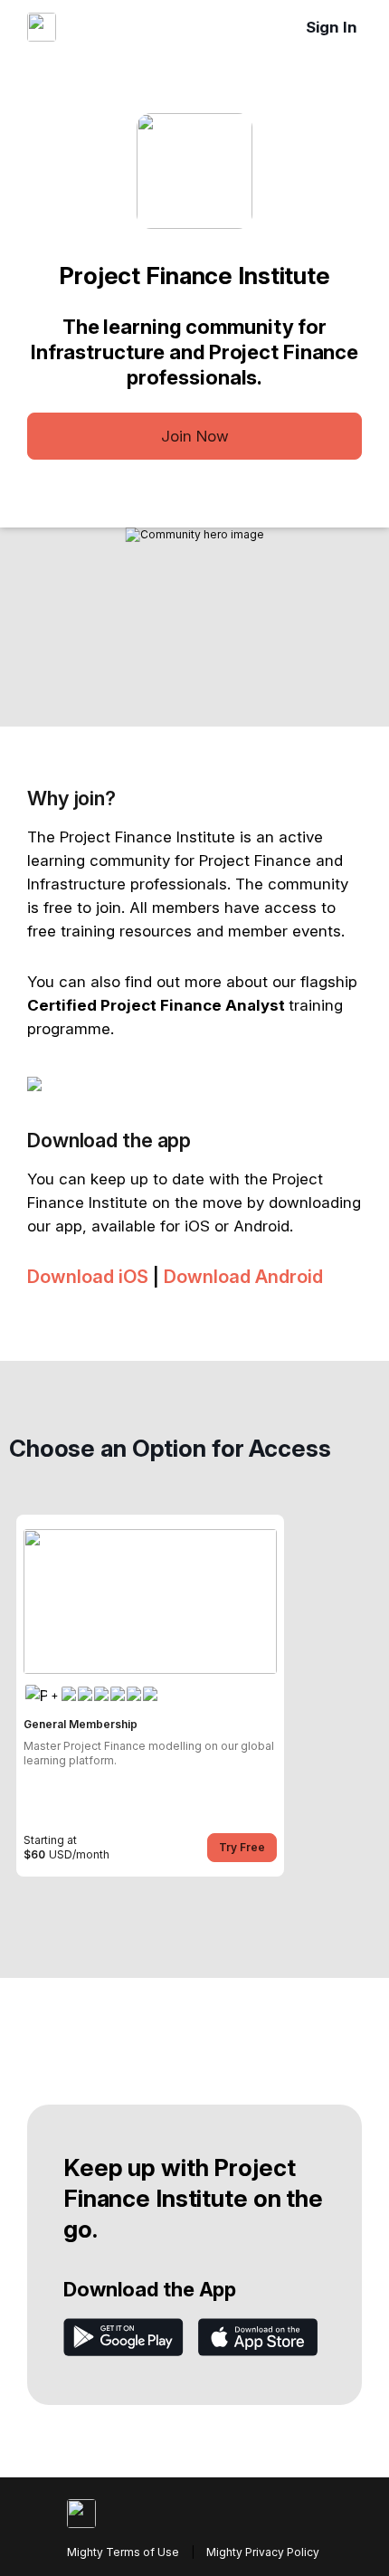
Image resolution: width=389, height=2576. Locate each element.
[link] (150, 1696)
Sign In (332, 27)
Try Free (242, 1847)
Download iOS (88, 1277)
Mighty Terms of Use (123, 2552)
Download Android (243, 1277)
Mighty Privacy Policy (263, 2552)
